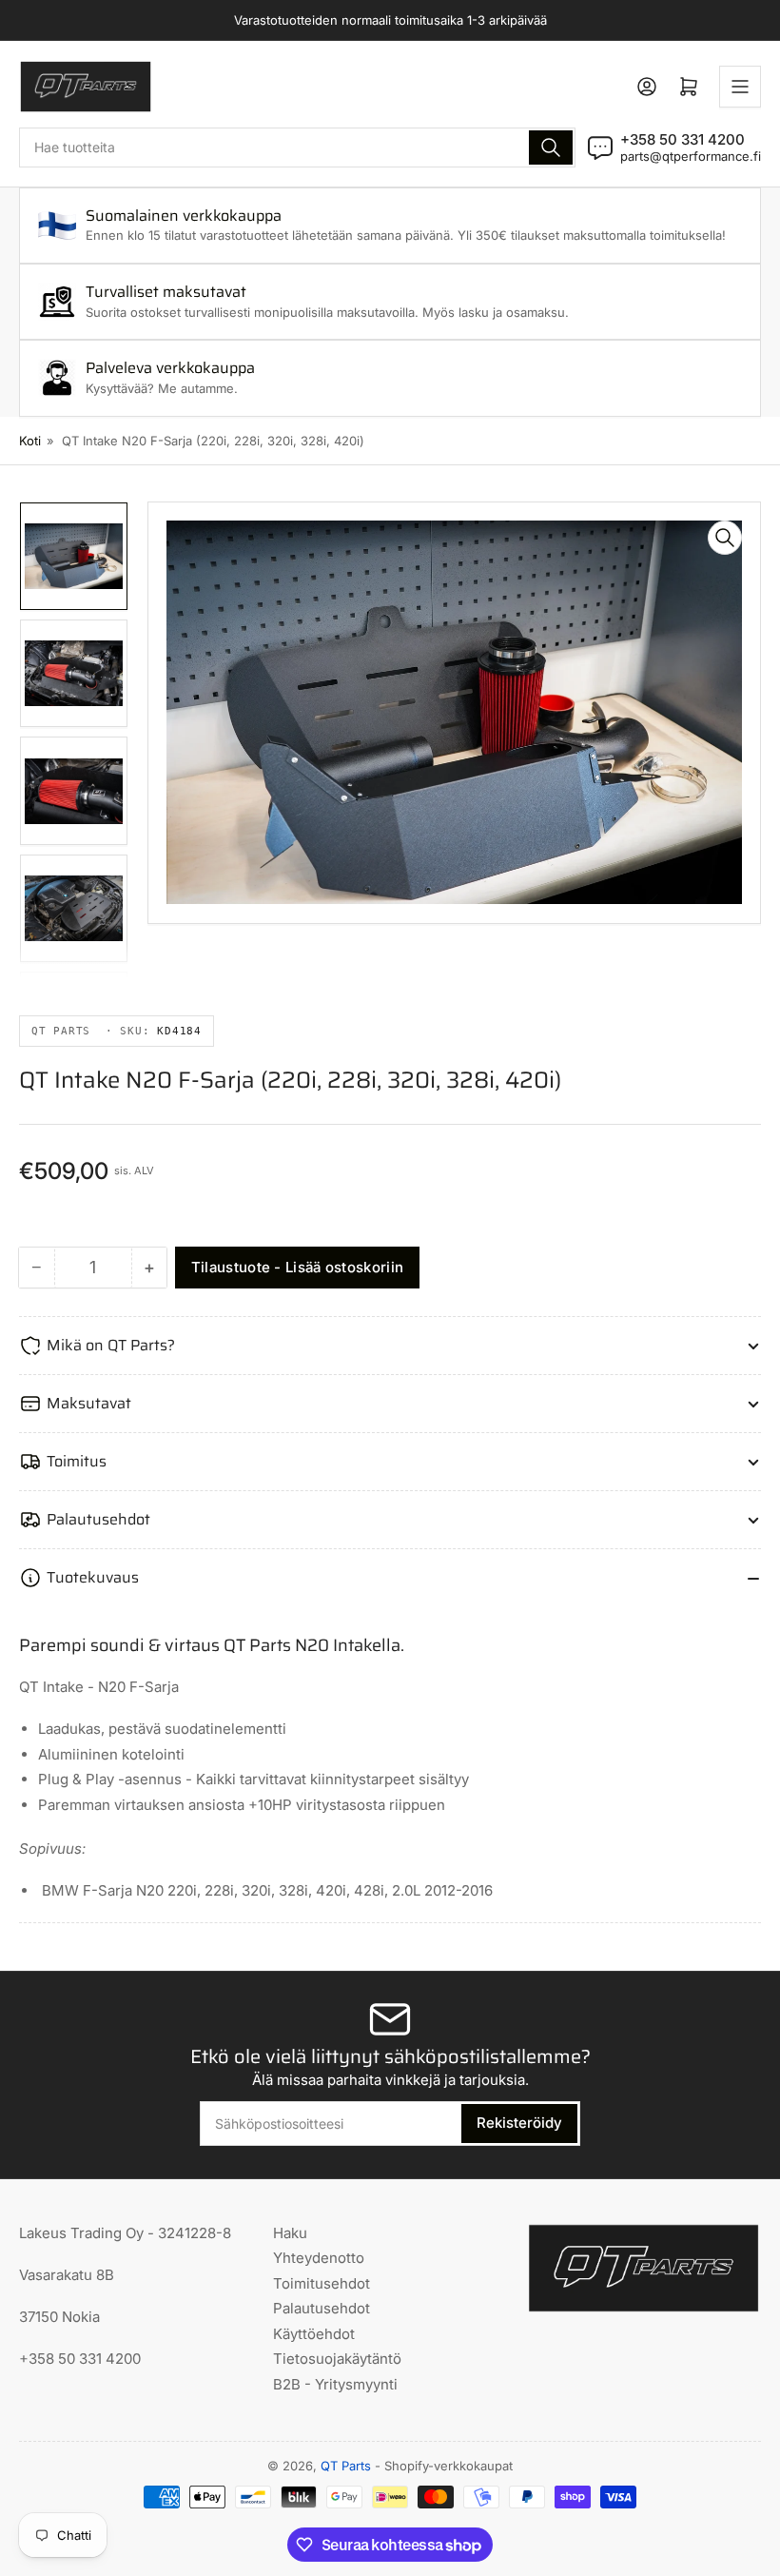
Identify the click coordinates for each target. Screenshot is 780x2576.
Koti (30, 441)
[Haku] (551, 147)
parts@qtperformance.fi (691, 156)
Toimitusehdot (322, 2283)
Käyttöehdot (314, 2334)
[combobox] (297, 147)
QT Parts (346, 2466)
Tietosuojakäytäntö (337, 2359)
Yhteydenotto (319, 2258)
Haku (290, 2233)
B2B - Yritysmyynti (335, 2384)
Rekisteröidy (519, 2123)
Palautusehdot (322, 2308)
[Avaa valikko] (740, 87)
